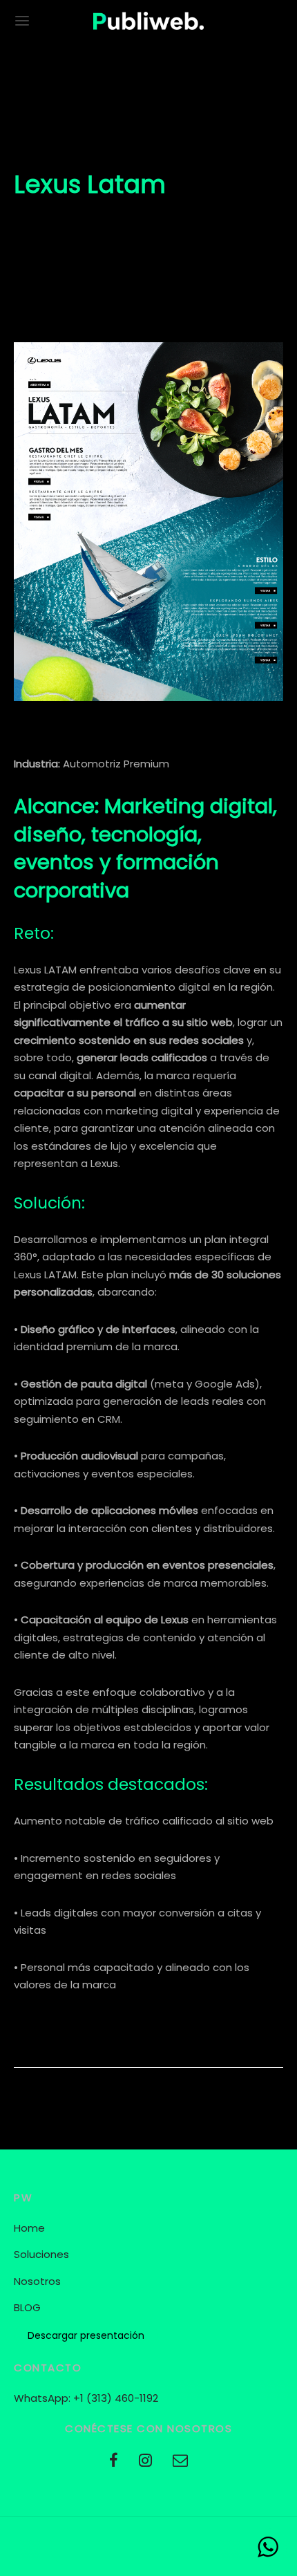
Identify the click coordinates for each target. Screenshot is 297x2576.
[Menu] (22, 21)
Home (29, 2228)
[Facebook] (114, 2462)
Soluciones (41, 2254)
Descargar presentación (86, 2335)
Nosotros (37, 2281)
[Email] (180, 2462)
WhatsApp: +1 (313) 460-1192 (86, 2398)
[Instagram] (145, 2462)
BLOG (27, 2307)
